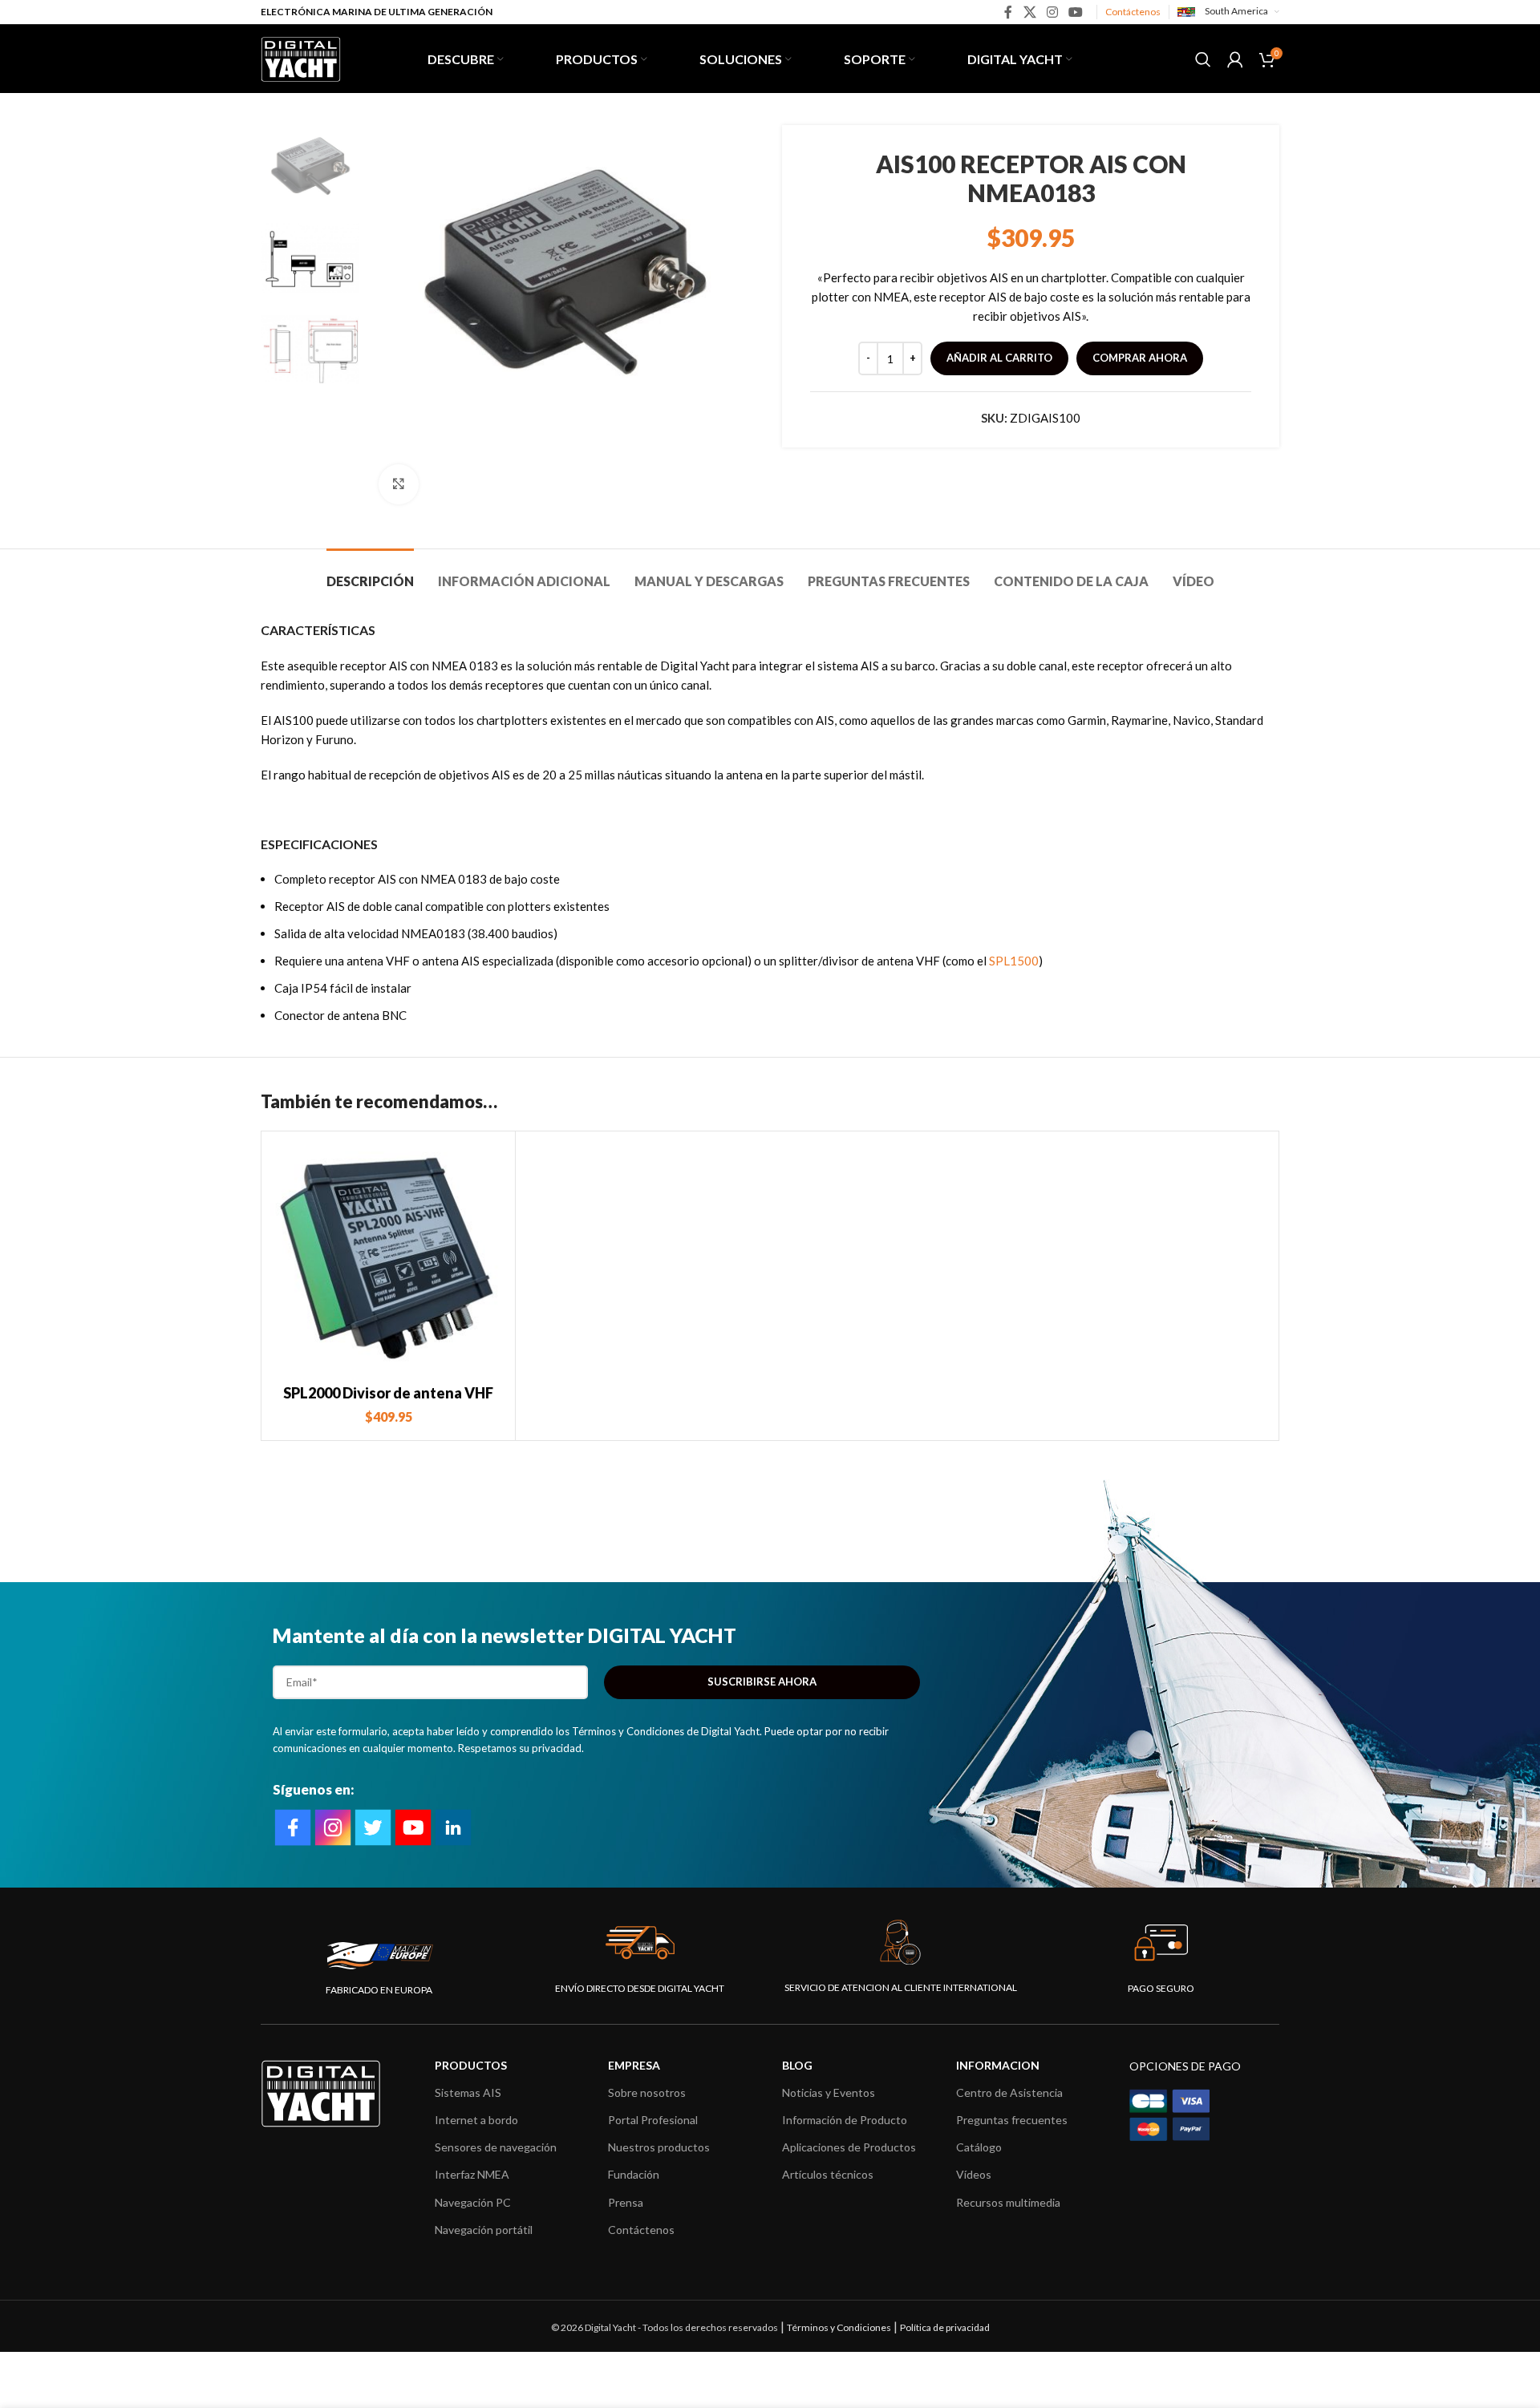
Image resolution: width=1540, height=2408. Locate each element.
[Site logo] (301, 57)
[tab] (370, 573)
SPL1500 (1014, 961)
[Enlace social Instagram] (1052, 12)
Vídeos (974, 2174)
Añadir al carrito (999, 358)
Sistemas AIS (468, 2092)
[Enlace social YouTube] (1076, 12)
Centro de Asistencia (1009, 2092)
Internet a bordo (476, 2120)
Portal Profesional (653, 2120)
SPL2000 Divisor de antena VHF (388, 1393)
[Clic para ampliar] (399, 484)
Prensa (626, 2202)
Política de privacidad (945, 2327)
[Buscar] (1203, 59)
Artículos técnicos (828, 2174)
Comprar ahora (1140, 358)
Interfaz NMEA (472, 2174)
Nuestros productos (659, 2147)
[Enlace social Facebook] (1009, 12)
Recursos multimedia (1008, 2202)
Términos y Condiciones (839, 2327)
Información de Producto (845, 2120)
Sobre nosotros (647, 2092)
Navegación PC (473, 2202)
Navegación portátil (484, 2230)
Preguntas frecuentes (1012, 2120)
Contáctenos (1133, 12)
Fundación (634, 2174)
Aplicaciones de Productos (849, 2147)
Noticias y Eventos (829, 2092)
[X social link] (1029, 12)
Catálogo (979, 2147)
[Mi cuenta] (1235, 59)
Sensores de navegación (496, 2147)
